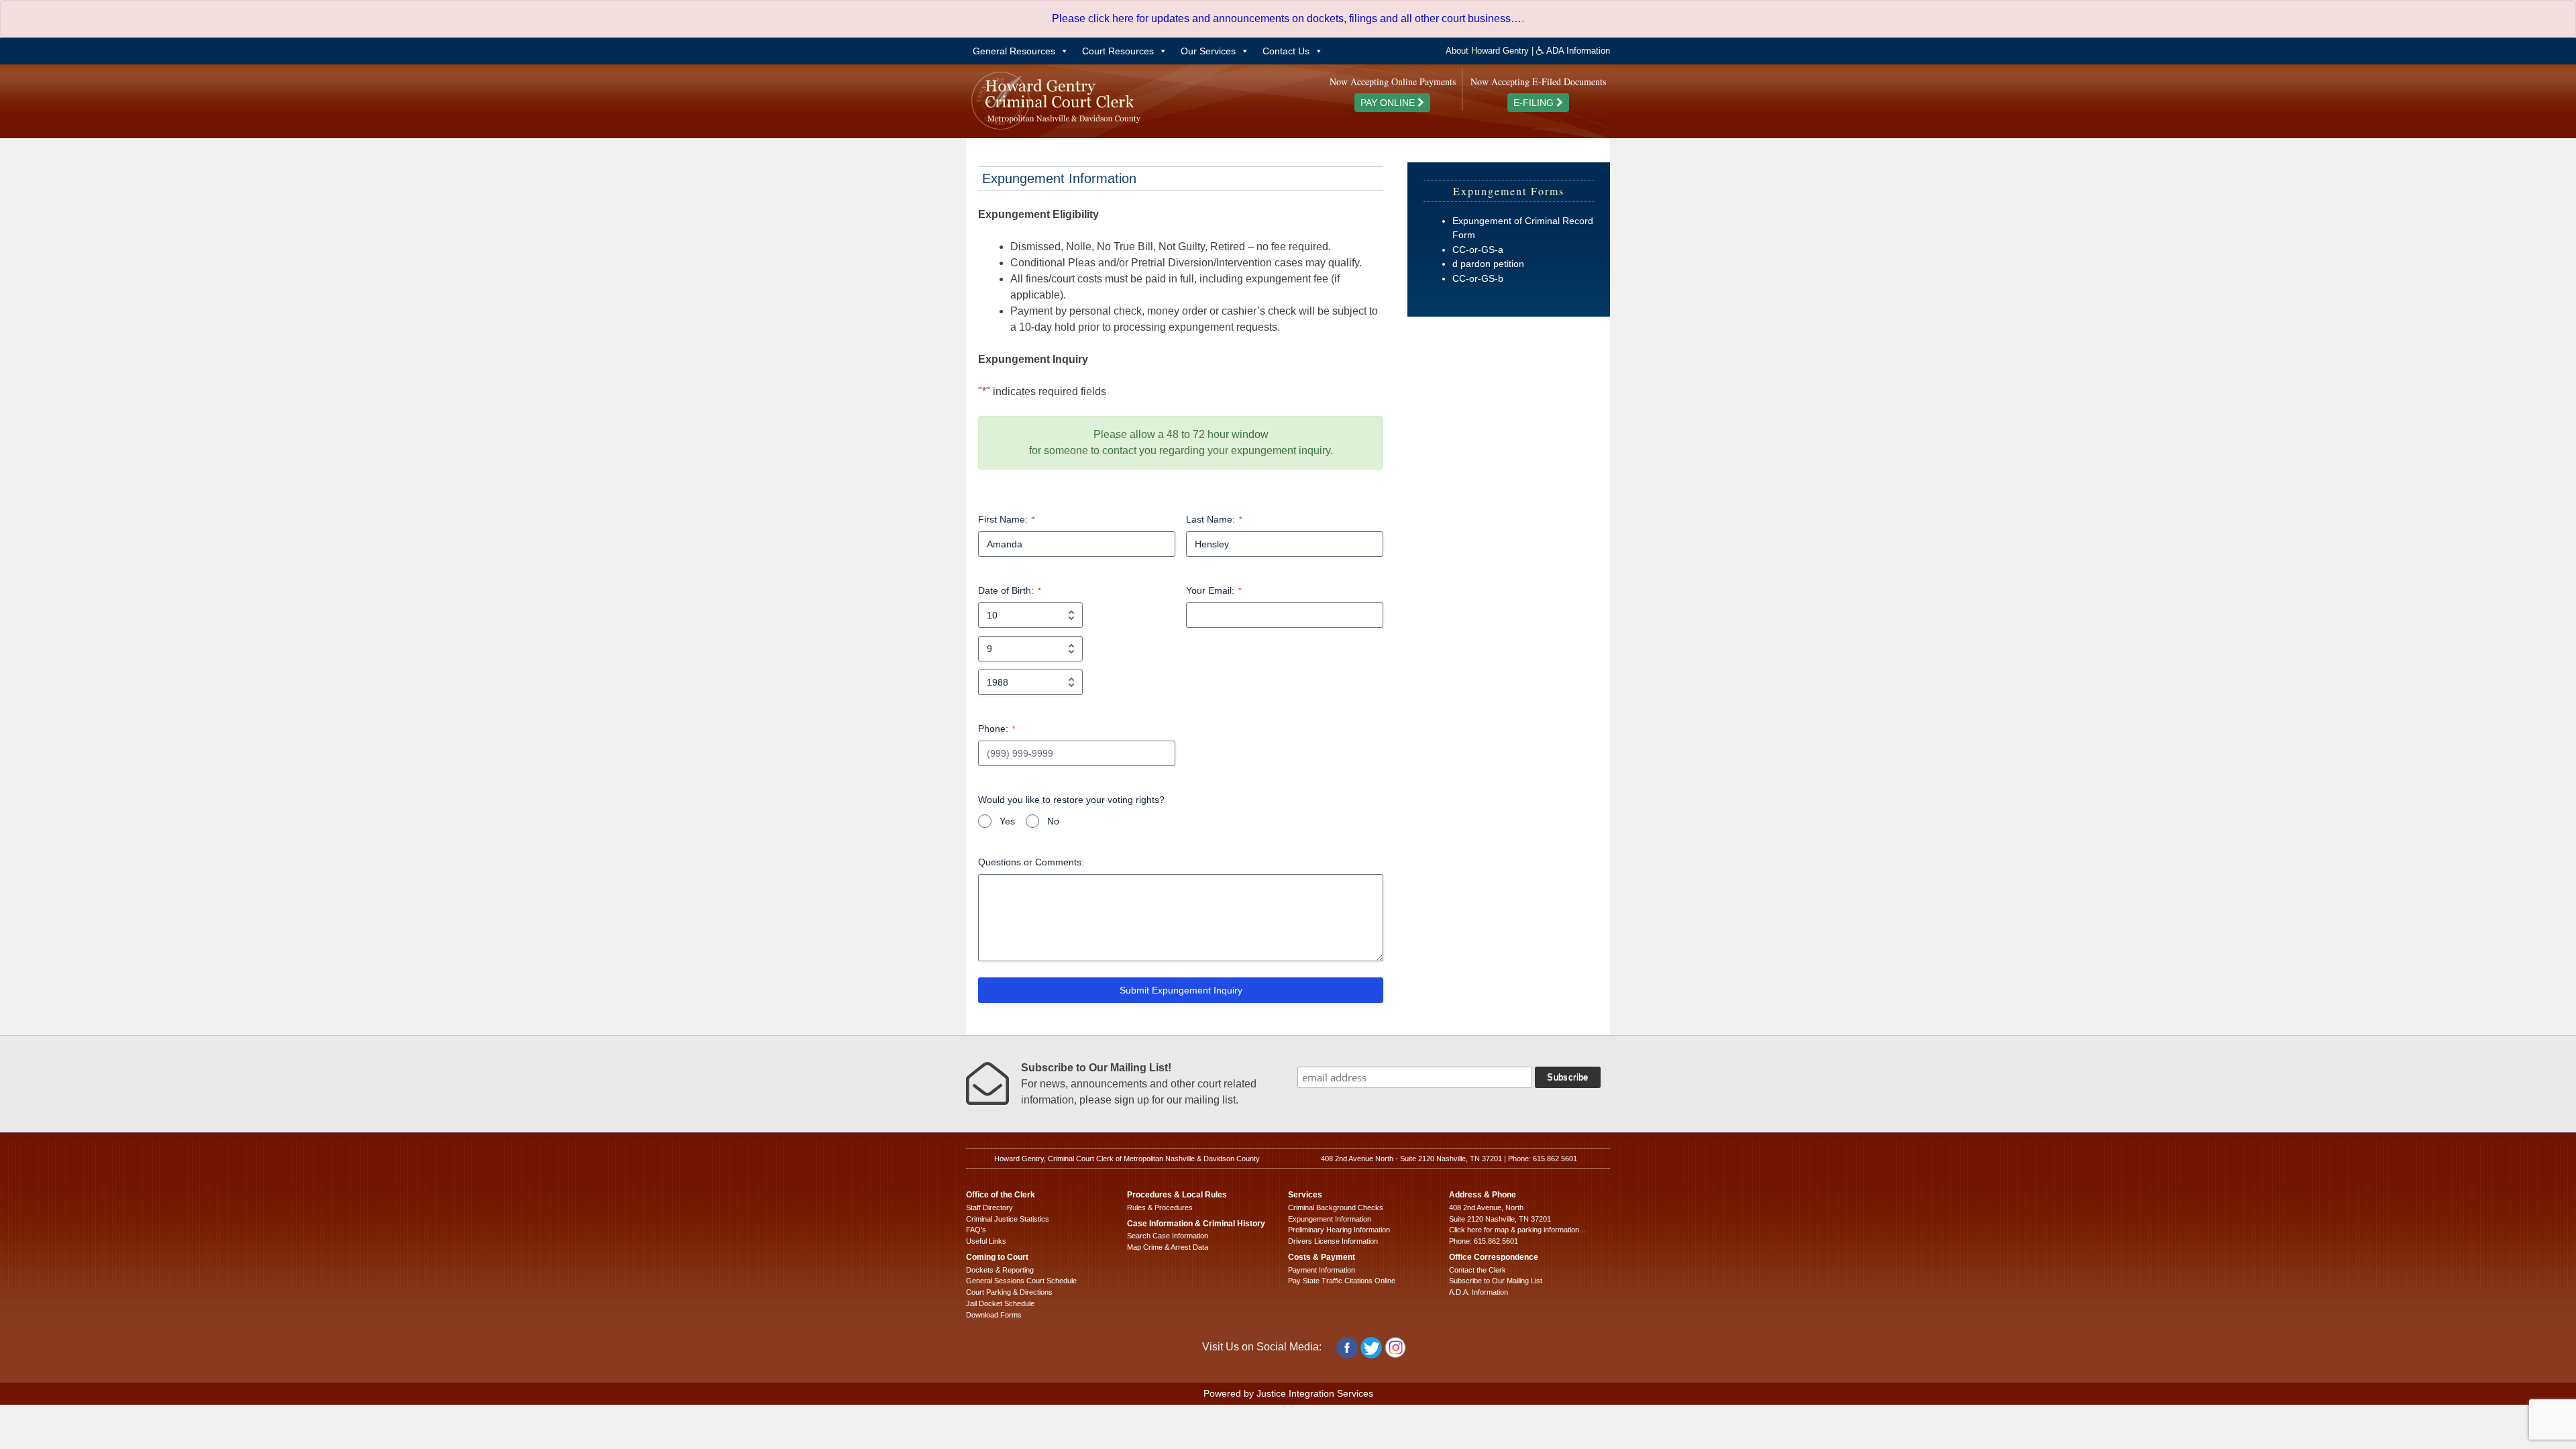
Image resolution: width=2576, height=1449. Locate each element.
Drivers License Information (1333, 1241)
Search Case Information (1168, 1236)
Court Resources (1118, 51)
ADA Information (1577, 51)
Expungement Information (1330, 1219)
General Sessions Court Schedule (1021, 1281)
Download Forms (994, 1315)
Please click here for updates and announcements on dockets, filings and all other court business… (1287, 18)
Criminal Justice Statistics (1008, 1219)
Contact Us (1286, 51)
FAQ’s (976, 1230)
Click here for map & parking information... (1517, 1230)
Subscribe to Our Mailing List (1496, 1281)
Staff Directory (989, 1207)
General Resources (1014, 51)
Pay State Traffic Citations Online (1342, 1281)
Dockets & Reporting (1000, 1270)
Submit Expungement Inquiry (1181, 990)
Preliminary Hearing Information (1339, 1230)
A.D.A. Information (1479, 1292)
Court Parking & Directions (1009, 1292)
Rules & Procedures (1160, 1207)
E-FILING (1535, 103)
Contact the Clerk (1478, 1270)
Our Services (1208, 51)
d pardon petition (1488, 264)
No (1053, 821)
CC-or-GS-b (1478, 278)
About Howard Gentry (1487, 51)
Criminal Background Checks (1336, 1207)
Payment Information (1322, 1270)
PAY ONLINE (1389, 103)
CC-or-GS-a (1478, 250)
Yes (1007, 821)
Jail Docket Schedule (1000, 1303)
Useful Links (986, 1241)
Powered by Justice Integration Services (1288, 1393)
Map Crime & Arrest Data (1168, 1247)
